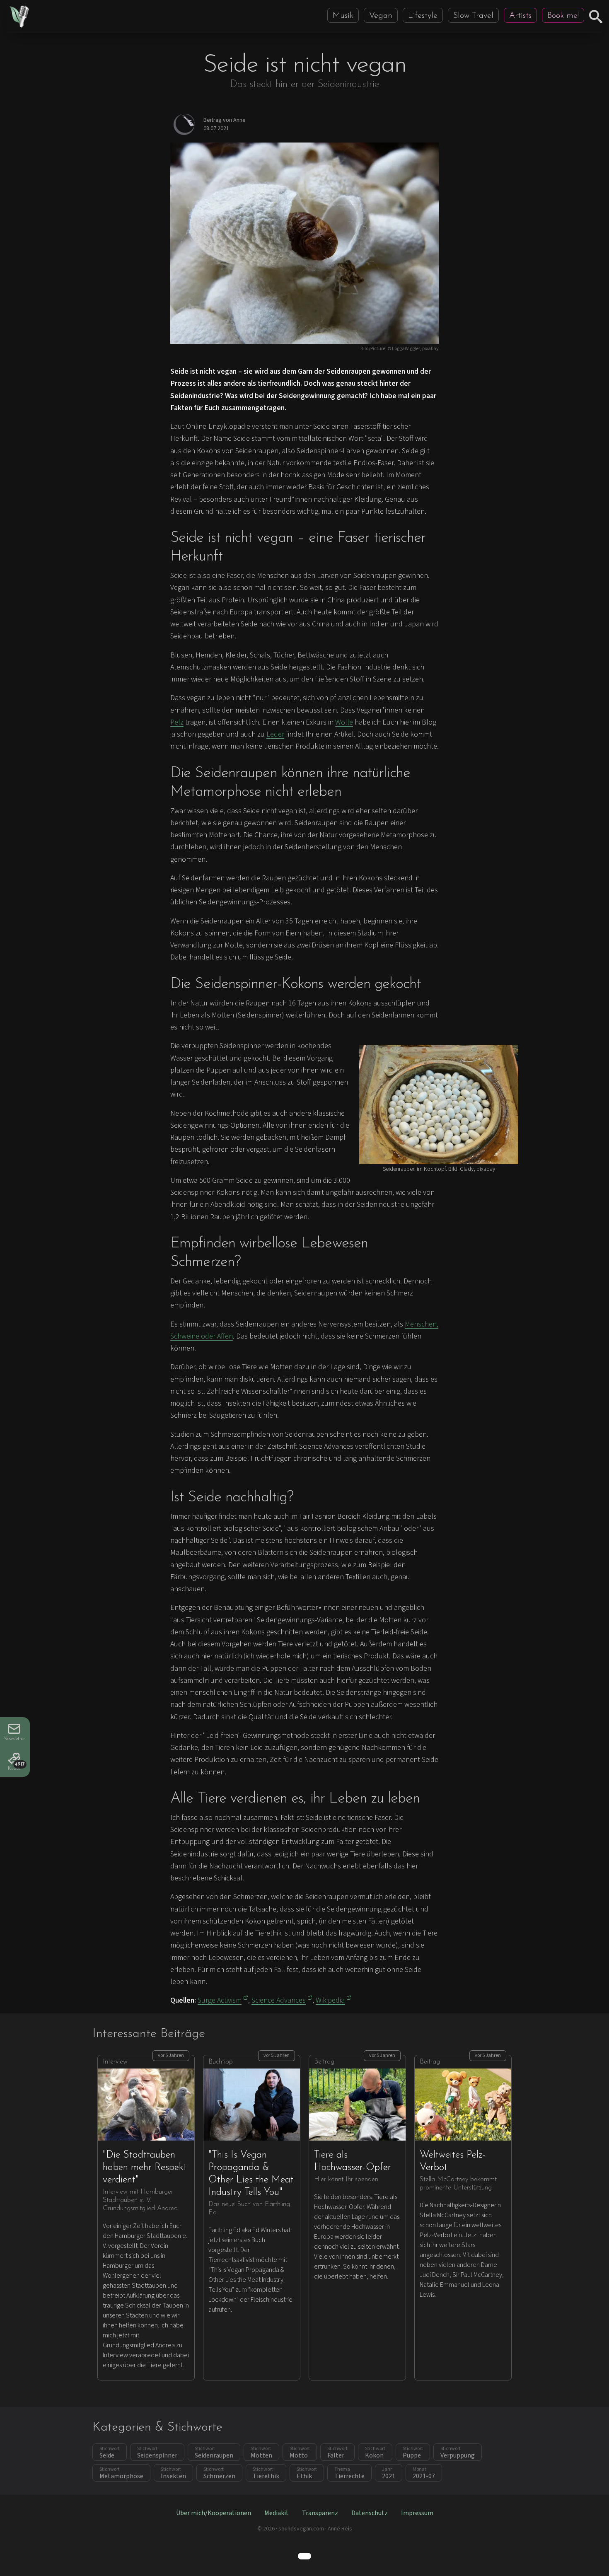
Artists (520, 16)
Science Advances (279, 2000)
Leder (275, 734)
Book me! (563, 16)
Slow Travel (473, 16)
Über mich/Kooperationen (214, 2513)
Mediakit (277, 2513)
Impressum (417, 2513)
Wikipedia (330, 2000)
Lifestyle (423, 16)
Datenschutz (370, 2513)
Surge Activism (220, 2000)
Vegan (381, 16)
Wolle (344, 722)
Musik (343, 16)
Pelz (177, 722)
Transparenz (320, 2513)
